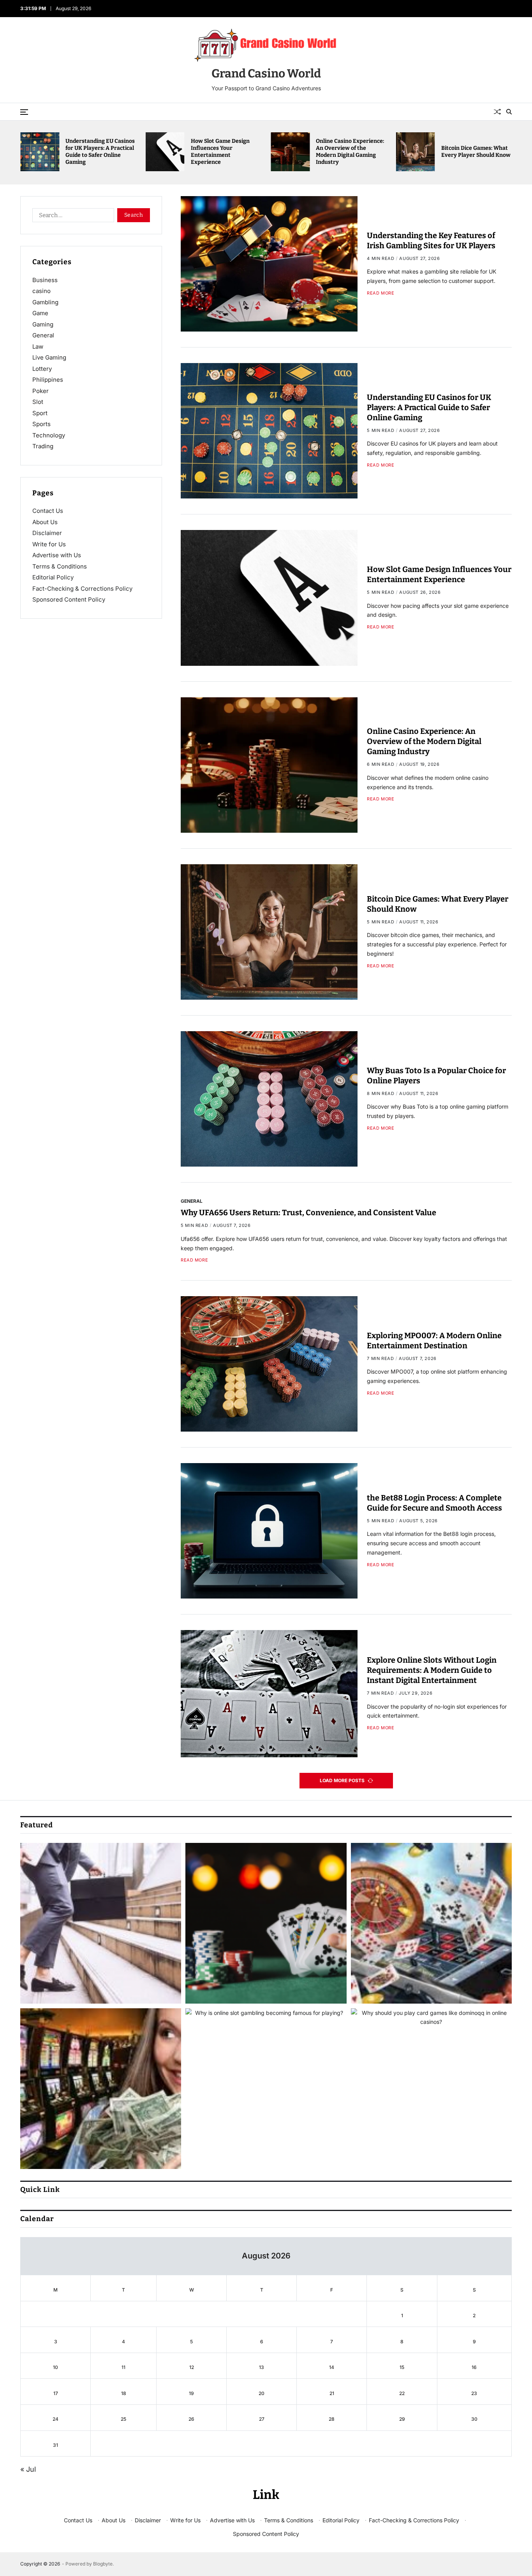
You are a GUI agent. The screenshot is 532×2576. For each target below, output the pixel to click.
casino (41, 291)
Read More (381, 293)
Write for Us (49, 544)
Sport (40, 413)
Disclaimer (47, 533)
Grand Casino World (266, 74)
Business (45, 280)
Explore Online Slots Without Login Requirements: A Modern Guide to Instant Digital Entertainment (432, 1670)
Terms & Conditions (60, 566)
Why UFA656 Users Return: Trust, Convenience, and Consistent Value (308, 1213)
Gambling (45, 302)
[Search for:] (72, 217)
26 (191, 2419)
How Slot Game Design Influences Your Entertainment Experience (345, 152)
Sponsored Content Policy (69, 599)
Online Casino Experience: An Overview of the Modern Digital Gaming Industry (475, 152)
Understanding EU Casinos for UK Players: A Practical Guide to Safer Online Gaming (225, 152)
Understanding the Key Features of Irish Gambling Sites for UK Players (100, 152)
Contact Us (48, 511)
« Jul (28, 2469)
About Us (45, 522)
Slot (38, 402)
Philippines (48, 380)
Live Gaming (49, 357)
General (192, 1201)
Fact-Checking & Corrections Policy (82, 589)
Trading (43, 446)
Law (38, 347)
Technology (49, 435)
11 (123, 2367)
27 (262, 2419)
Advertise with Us (57, 555)
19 (191, 2393)
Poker (41, 391)
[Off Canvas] (24, 112)
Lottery (42, 369)
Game (40, 313)
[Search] (509, 112)
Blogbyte (103, 2564)
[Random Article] (497, 112)
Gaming (43, 324)
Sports (41, 424)
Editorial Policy (53, 577)
